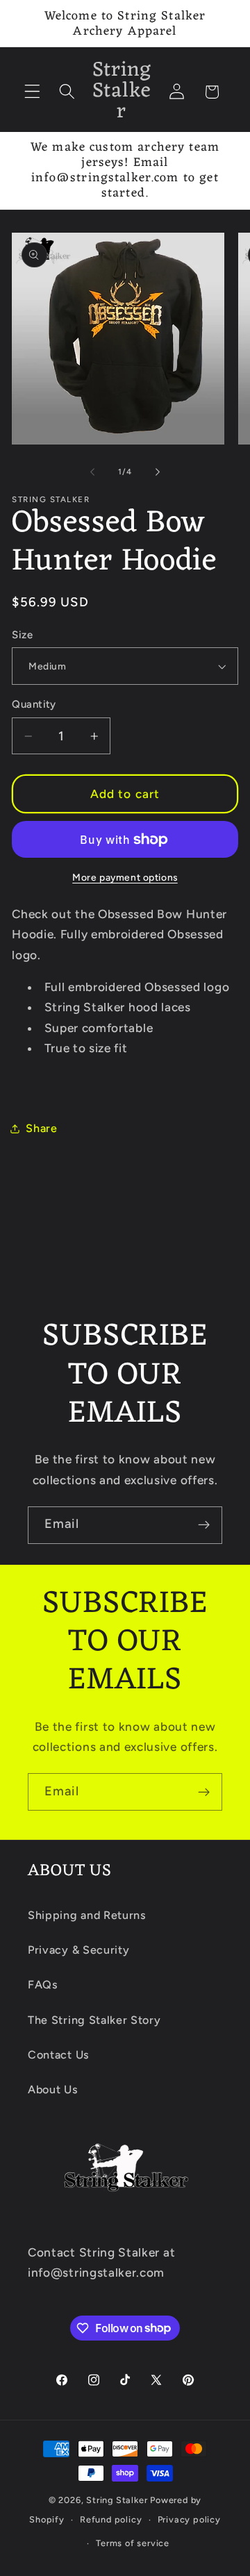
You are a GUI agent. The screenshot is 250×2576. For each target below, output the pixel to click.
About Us (53, 2089)
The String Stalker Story (94, 2020)
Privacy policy (189, 2519)
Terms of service (133, 2543)
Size (22, 635)
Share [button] (41, 1128)
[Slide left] (92, 472)
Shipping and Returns (87, 1915)
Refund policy (111, 2519)
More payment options (125, 877)
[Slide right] (158, 472)
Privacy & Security (78, 1950)
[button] (32, 92)
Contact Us (59, 2055)
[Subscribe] (204, 1525)
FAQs (43, 1985)
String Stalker (117, 2500)
